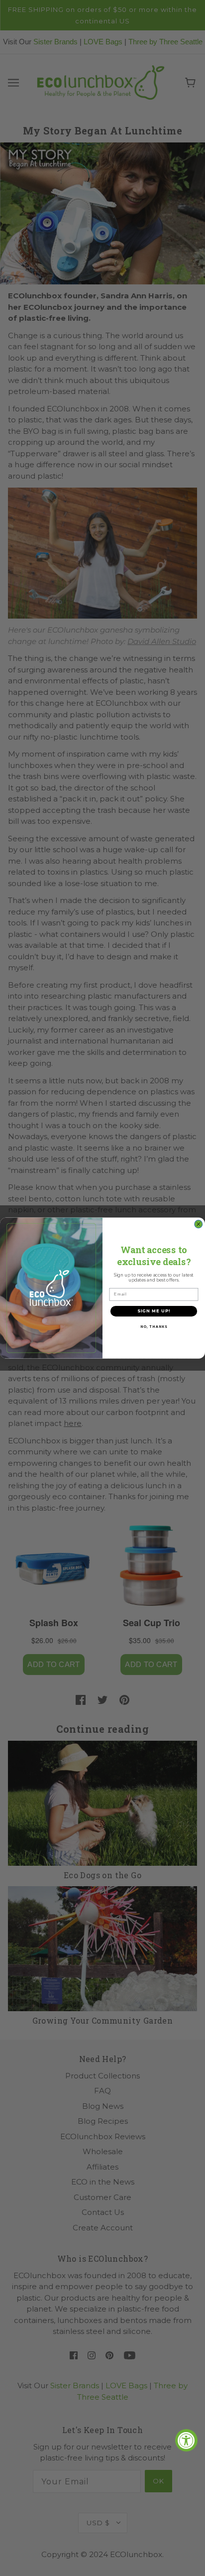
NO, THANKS (154, 1327)
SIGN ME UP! (154, 1311)
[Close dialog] (199, 1224)
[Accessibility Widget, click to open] (186, 2440)
